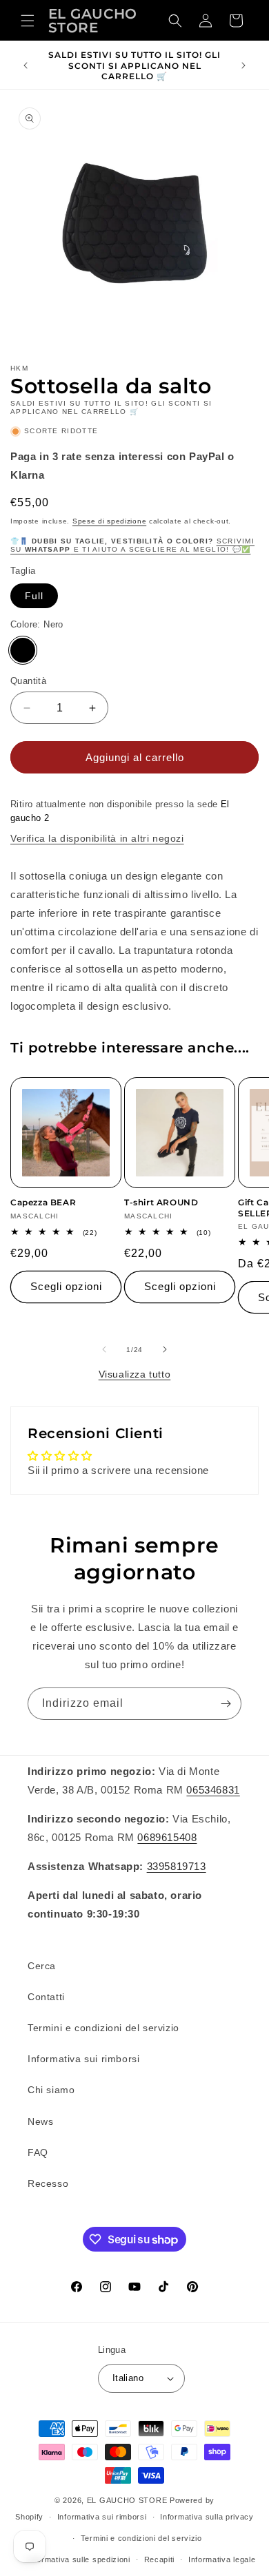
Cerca (42, 1966)
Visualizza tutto (135, 1374)
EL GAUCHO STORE (127, 2500)
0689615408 (167, 1837)
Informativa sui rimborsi (83, 2059)
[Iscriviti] (226, 1704)
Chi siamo (51, 2090)
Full (34, 596)
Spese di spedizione (109, 521)
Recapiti (160, 2559)
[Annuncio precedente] (26, 65)
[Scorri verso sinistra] (104, 1349)
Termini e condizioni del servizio (103, 2028)
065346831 (213, 1790)
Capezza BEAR (43, 1202)
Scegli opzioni (66, 1286)
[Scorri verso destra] (165, 1349)
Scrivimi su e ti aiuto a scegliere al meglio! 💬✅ (132, 545)
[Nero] (23, 650)
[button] (28, 21)
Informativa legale (222, 2559)
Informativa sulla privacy (207, 2517)
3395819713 (177, 1866)
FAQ (38, 2152)
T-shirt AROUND (161, 1202)
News (40, 2121)
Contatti (46, 1997)
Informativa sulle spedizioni (79, 2559)
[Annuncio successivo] (243, 65)
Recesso (48, 2183)
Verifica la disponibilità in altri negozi (97, 838)
